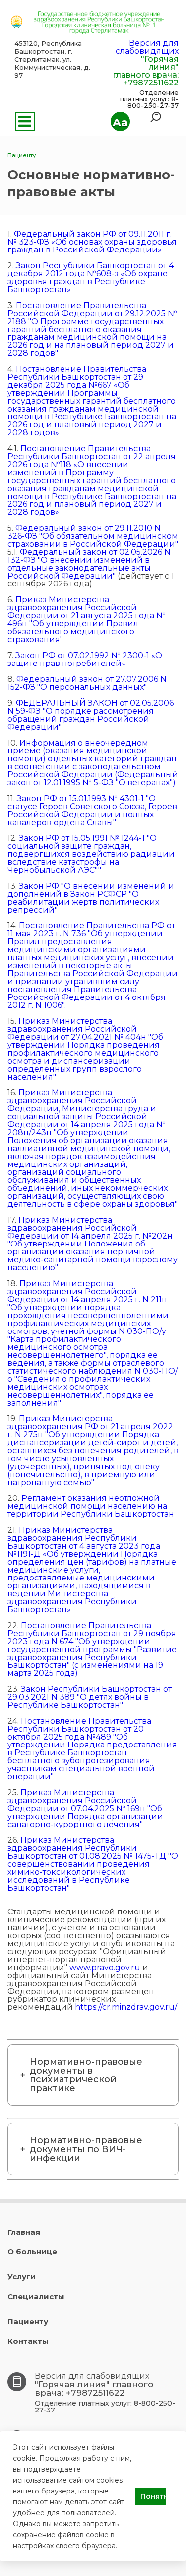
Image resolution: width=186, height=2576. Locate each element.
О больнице (32, 2252)
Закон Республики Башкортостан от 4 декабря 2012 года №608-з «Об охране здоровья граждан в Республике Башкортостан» (91, 278)
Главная (24, 2232)
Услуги (22, 2277)
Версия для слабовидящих (147, 47)
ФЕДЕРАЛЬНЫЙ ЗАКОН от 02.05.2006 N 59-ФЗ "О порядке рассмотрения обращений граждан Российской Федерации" (91, 715)
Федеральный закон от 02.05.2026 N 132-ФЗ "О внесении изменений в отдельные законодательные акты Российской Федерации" (89, 564)
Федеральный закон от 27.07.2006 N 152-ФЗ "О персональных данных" (87, 683)
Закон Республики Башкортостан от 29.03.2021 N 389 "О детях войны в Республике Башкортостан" (90, 1697)
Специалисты (36, 2296)
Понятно (153, 2496)
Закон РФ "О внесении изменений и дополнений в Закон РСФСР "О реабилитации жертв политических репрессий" (91, 898)
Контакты (28, 2341)
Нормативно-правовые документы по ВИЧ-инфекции (86, 2149)
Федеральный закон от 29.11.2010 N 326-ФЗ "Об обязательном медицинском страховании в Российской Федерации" (93, 536)
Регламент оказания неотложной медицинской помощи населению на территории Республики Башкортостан (91, 1506)
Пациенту (28, 2321)
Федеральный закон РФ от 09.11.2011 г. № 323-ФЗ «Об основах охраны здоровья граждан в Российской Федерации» (92, 242)
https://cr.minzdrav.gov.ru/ (126, 2007)
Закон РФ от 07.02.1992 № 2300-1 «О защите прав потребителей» (85, 659)
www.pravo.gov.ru (105, 1967)
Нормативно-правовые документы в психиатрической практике (86, 2075)
